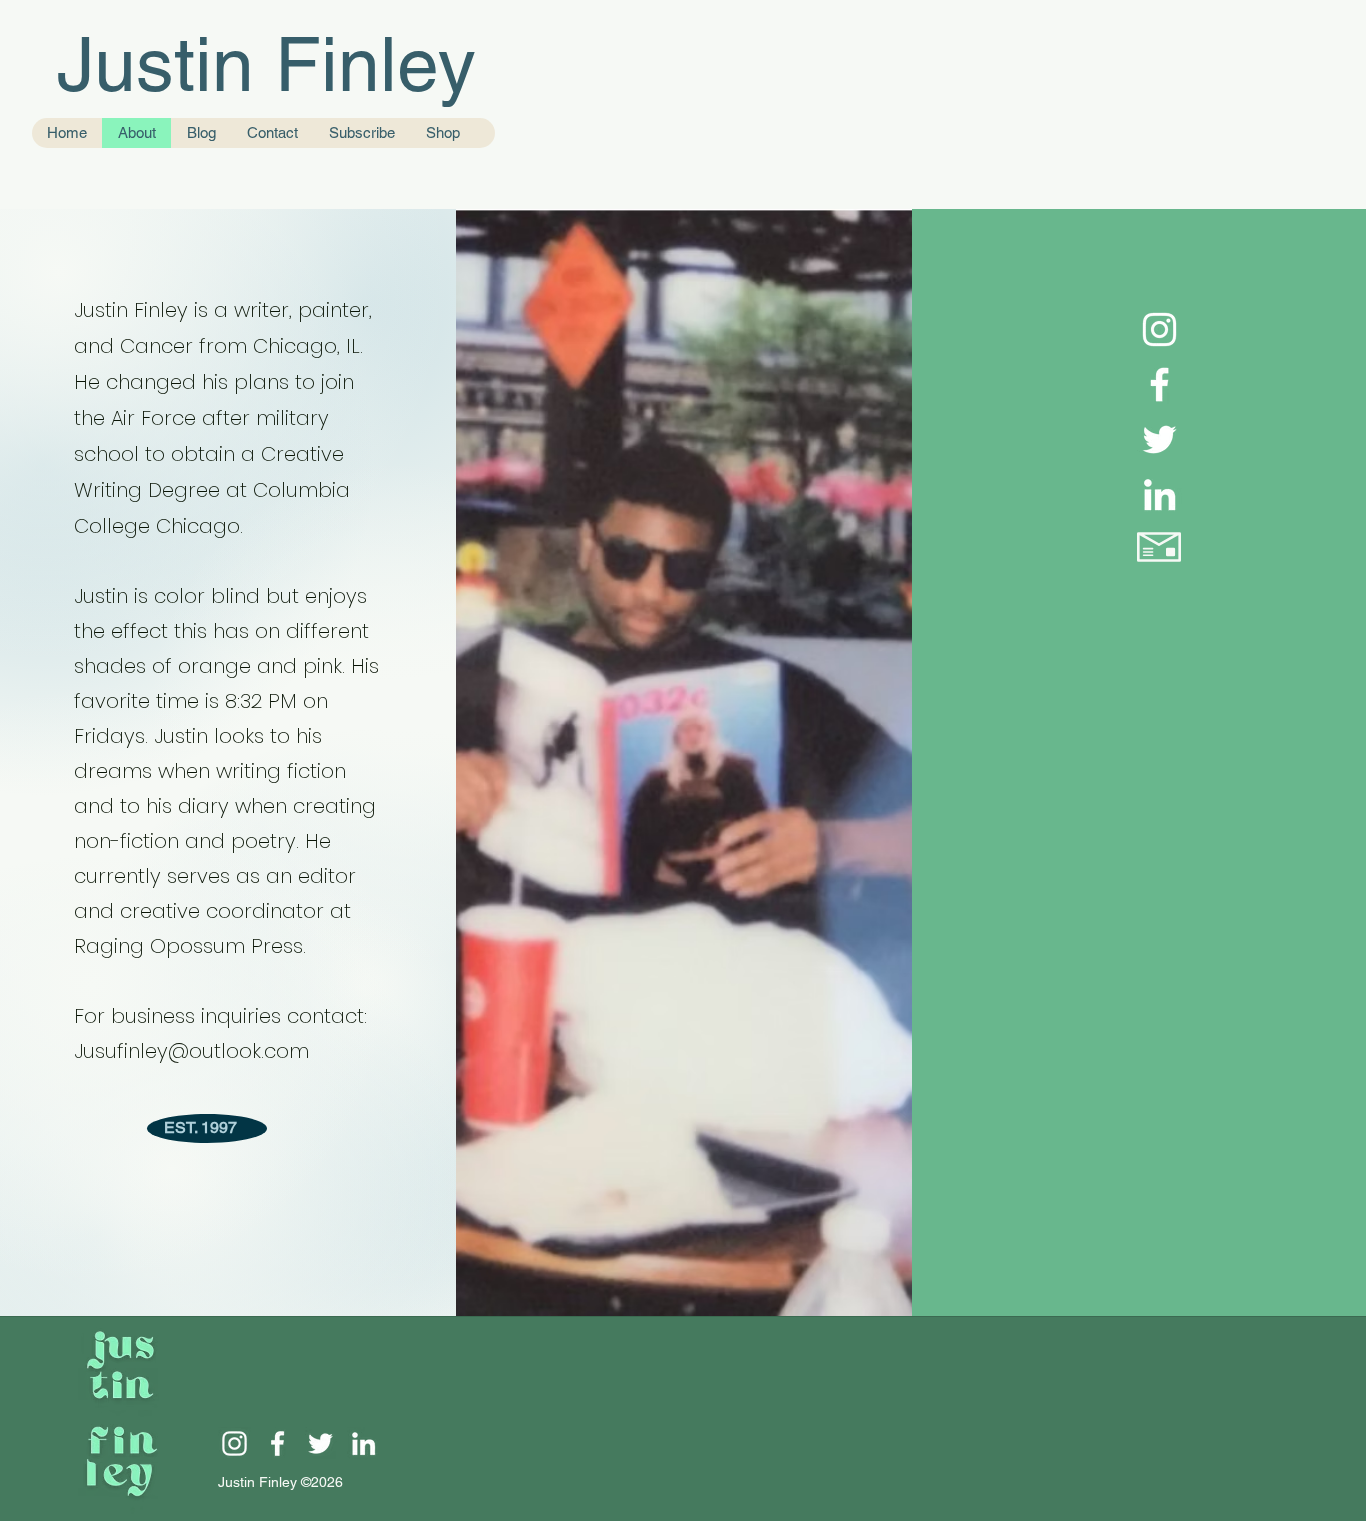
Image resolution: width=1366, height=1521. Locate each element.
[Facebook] (1159, 384)
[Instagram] (1159, 329)
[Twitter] (1159, 439)
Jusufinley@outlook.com (191, 1051)
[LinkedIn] (1159, 494)
